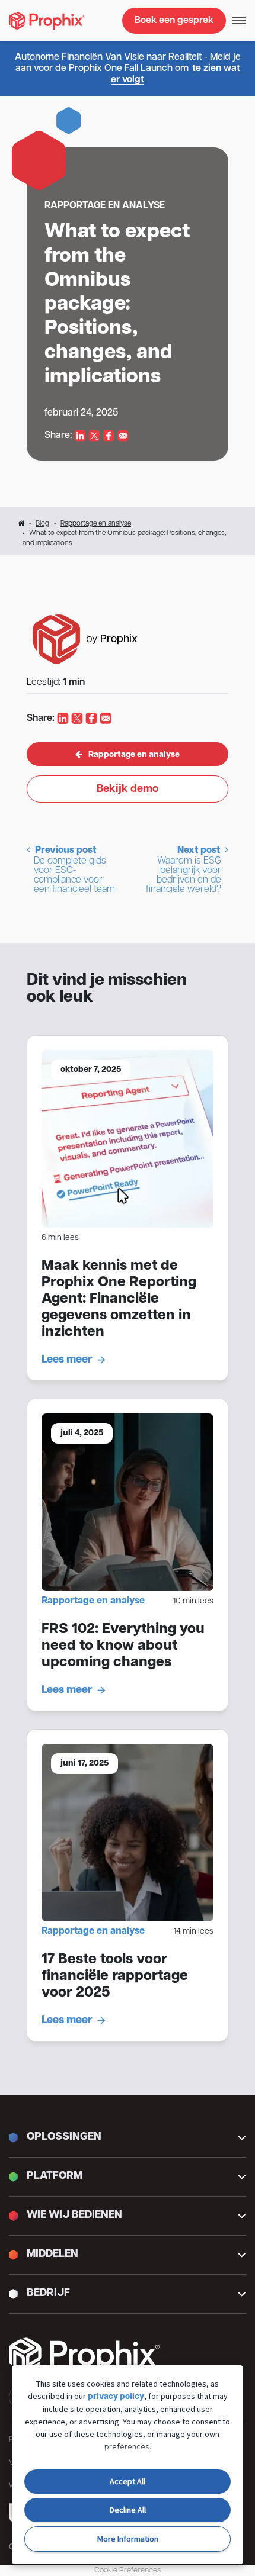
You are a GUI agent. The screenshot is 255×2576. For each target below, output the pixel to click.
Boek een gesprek (174, 21)
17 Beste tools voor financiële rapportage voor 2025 (115, 1976)
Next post (184, 870)
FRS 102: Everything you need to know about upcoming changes (123, 1646)
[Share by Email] (123, 436)
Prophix (119, 640)
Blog (42, 524)
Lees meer (67, 1360)
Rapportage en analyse (96, 524)
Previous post (74, 870)
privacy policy (116, 2397)
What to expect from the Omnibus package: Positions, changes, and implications (117, 305)
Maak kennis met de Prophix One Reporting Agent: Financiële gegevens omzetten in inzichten (119, 1299)
